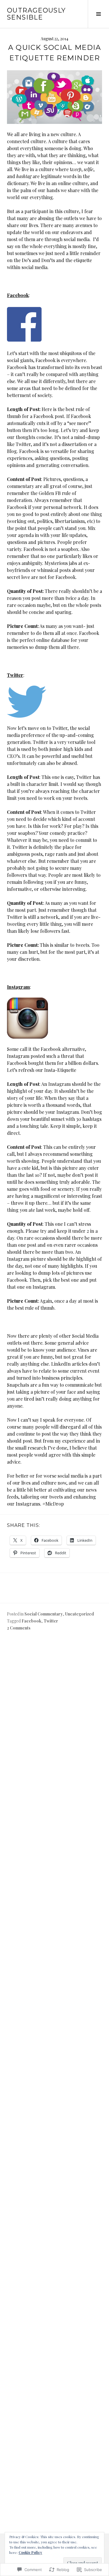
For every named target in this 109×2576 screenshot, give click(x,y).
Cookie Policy (30, 2552)
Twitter (51, 1621)
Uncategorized (79, 1614)
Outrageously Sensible (36, 14)
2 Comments (19, 1628)
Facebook (31, 1621)
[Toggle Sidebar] (98, 14)
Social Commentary (44, 1614)
